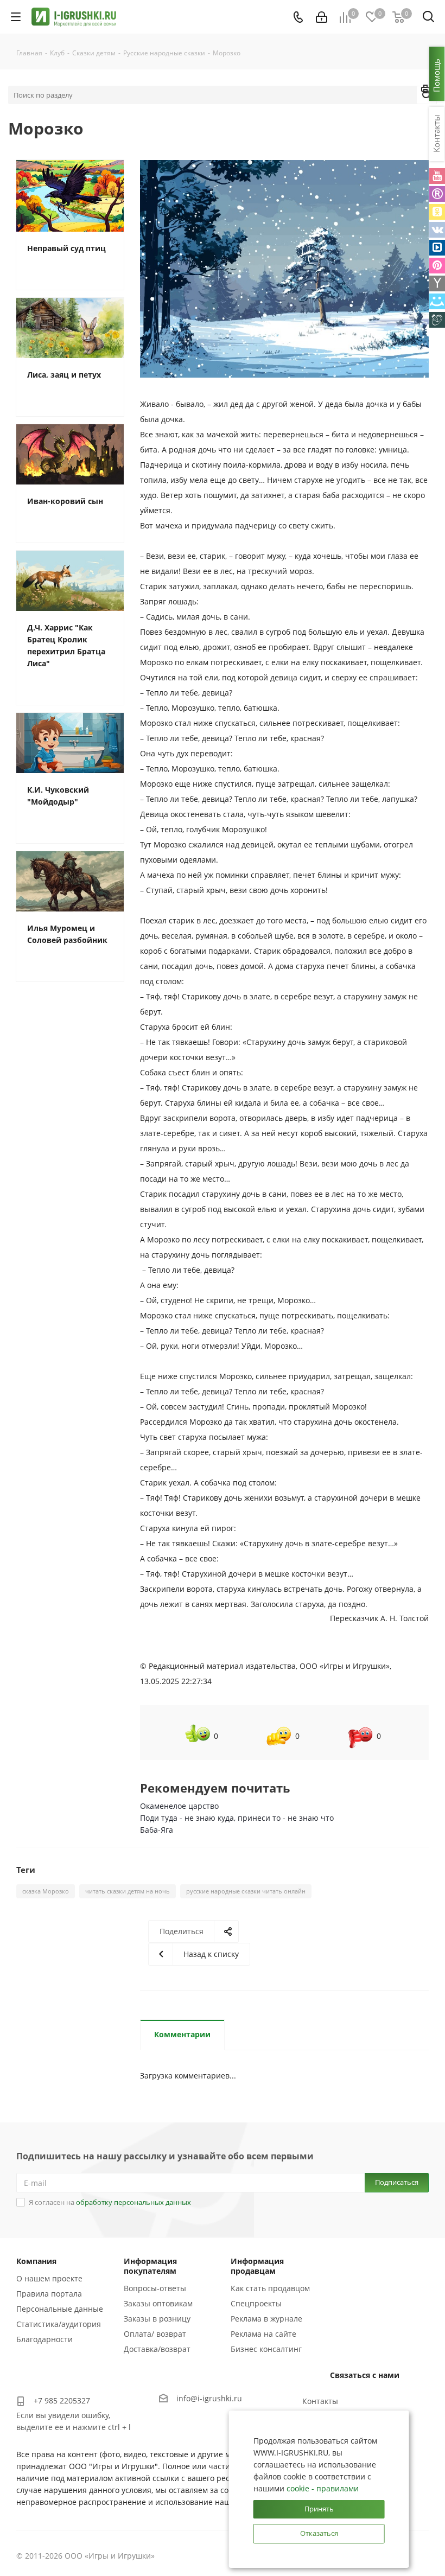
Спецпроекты (256, 2303)
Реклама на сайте (263, 2334)
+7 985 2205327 (62, 2400)
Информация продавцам (257, 2266)
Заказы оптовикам (158, 2303)
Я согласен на (110, 2202)
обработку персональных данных (133, 2202)
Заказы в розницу (157, 2319)
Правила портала (49, 2294)
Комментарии (182, 2034)
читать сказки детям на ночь (128, 1891)
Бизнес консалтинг (266, 2349)
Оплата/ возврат (155, 2334)
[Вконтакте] (437, 230)
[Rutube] (437, 194)
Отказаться (319, 2533)
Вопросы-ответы (155, 2288)
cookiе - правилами (323, 2488)
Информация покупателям (150, 2266)
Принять (319, 2509)
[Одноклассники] (437, 212)
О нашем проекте (49, 2278)
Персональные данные (60, 2309)
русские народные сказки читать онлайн (246, 1891)
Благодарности (44, 2339)
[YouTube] (437, 176)
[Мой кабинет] (322, 17)
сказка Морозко (46, 1891)
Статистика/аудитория (59, 2324)
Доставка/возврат (157, 2349)
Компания (36, 2261)
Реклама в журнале (266, 2319)
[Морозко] (284, 269)
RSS (426, 91)
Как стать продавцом (270, 2288)
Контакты (320, 2401)
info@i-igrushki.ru (209, 2398)
